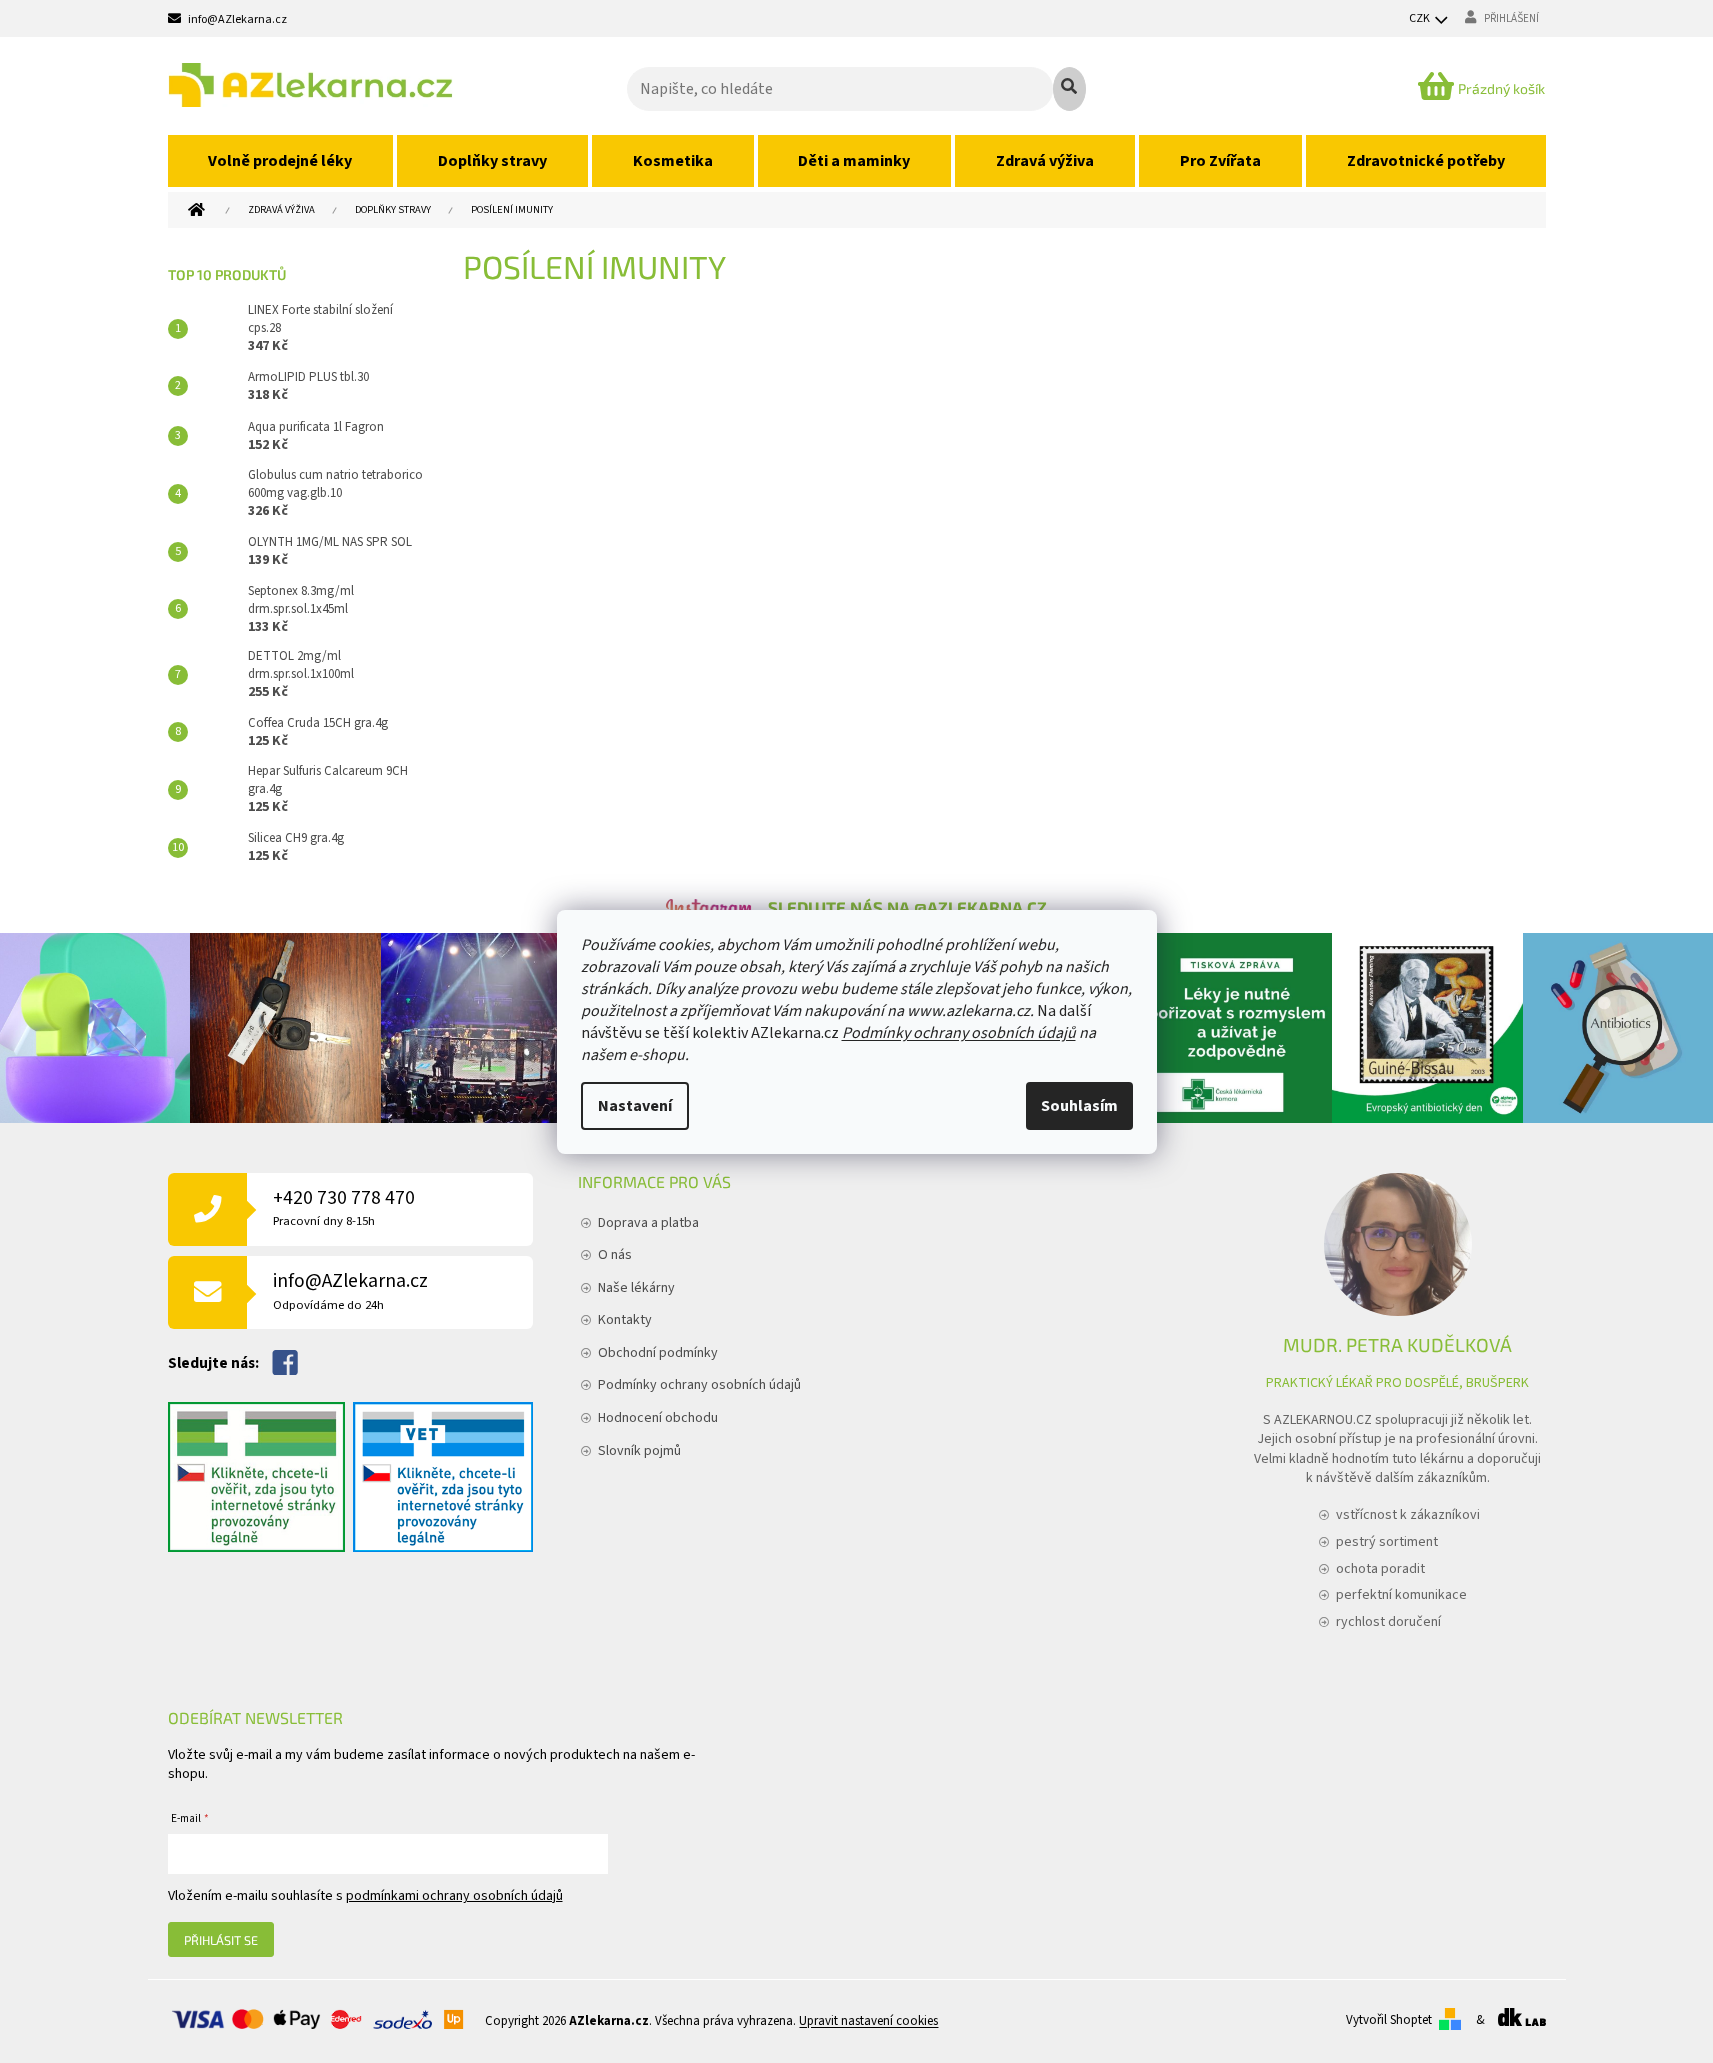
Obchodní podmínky (658, 1353)
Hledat (1069, 89)
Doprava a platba (648, 1223)
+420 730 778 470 (344, 1207)
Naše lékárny (636, 1288)
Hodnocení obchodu (658, 1418)
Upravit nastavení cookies (868, 2021)
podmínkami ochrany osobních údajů (454, 1896)
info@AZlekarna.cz (350, 1290)
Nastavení (635, 1106)
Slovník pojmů (639, 1451)
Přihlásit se (221, 1940)
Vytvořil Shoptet (1389, 2020)
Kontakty (625, 1320)
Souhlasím (1079, 1106)
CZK (1420, 18)
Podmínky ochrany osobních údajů (959, 1033)
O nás (615, 1255)
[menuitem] (281, 161)
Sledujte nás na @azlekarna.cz (907, 907)
